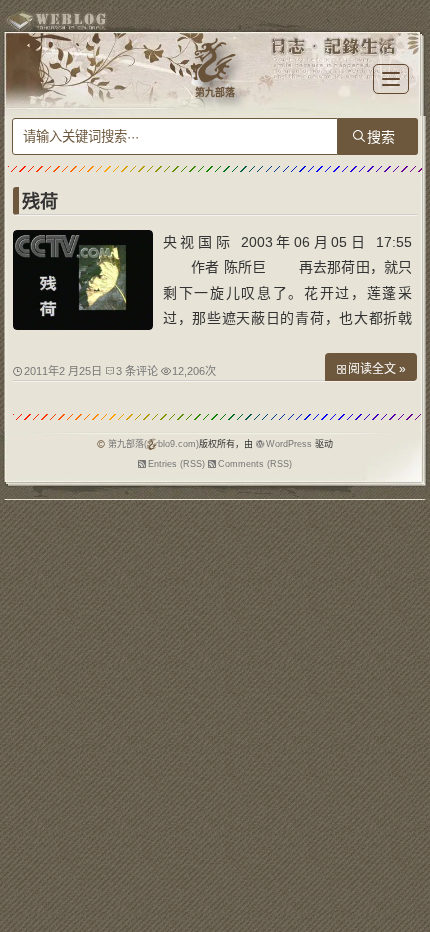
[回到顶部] (405, 870)
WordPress (289, 444)
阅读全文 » (377, 369)
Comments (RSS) (255, 464)
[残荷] (83, 325)
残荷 (40, 202)
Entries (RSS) (176, 464)
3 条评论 (137, 371)
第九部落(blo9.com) (153, 444)
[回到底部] (405, 907)
